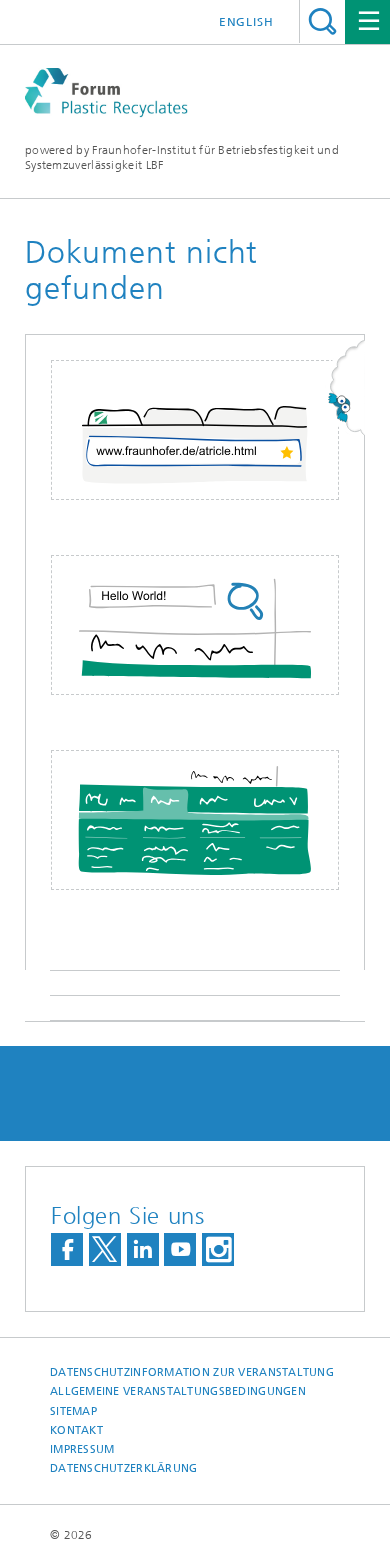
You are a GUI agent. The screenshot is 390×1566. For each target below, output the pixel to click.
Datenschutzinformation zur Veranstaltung (192, 1372)
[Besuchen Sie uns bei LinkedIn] (143, 1249)
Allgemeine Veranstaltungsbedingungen (178, 1391)
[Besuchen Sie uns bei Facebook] (67, 1249)
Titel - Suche (322, 21)
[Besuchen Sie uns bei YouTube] (180, 1249)
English (246, 22)
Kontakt (76, 1430)
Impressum (82, 1449)
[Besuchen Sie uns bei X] (105, 1249)
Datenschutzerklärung (124, 1468)
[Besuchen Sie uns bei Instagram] (218, 1249)
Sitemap (73, 1411)
